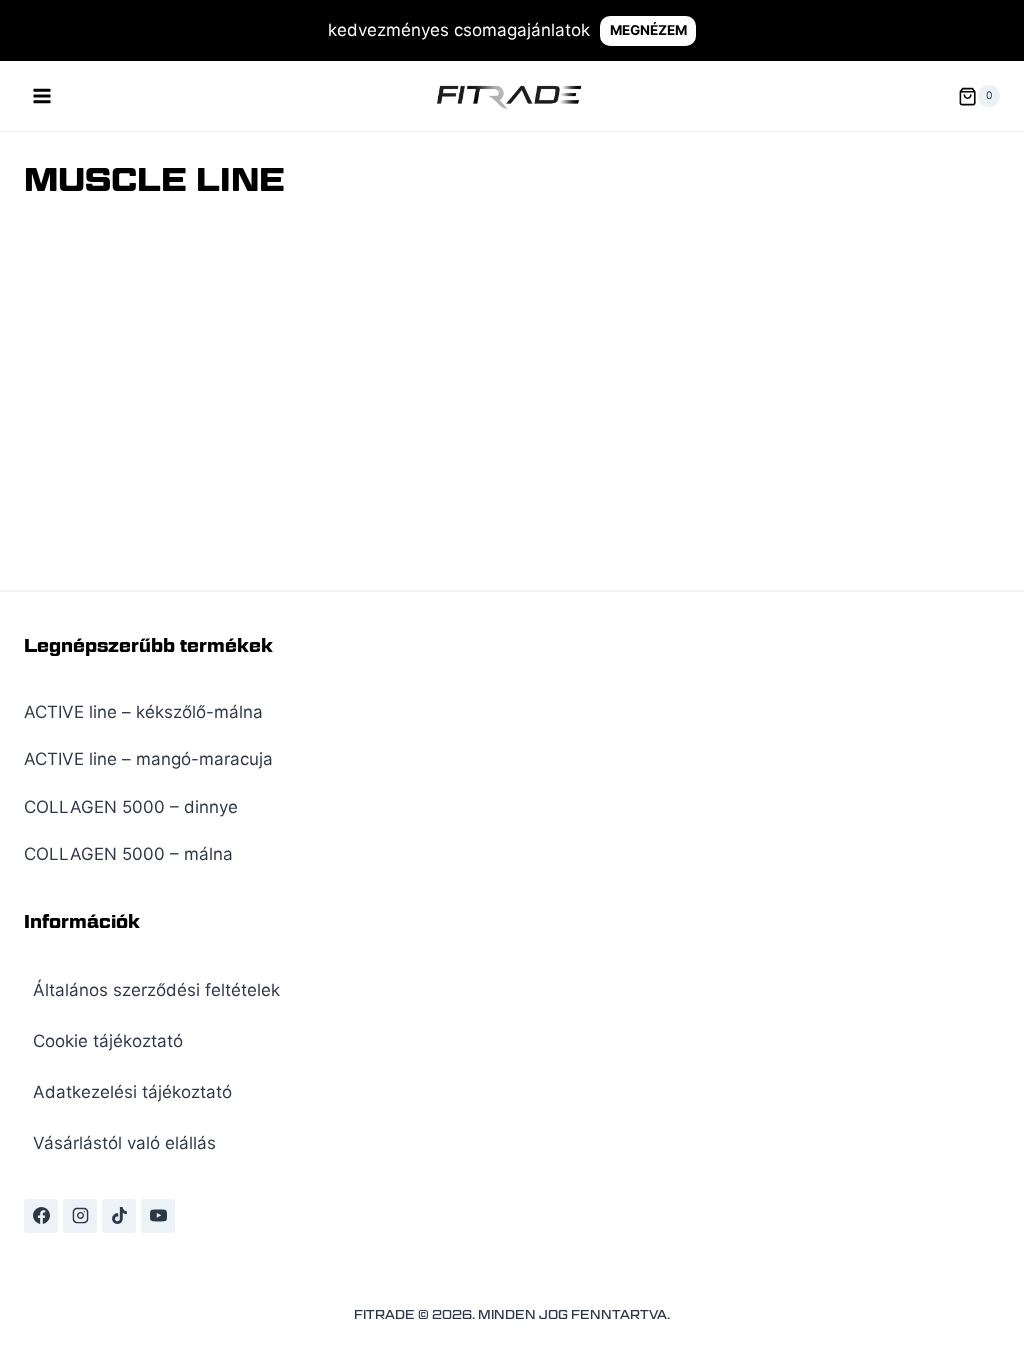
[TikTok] (119, 1216)
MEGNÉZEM (648, 30)
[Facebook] (41, 1216)
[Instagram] (80, 1216)
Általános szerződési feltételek (156, 990)
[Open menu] (42, 96)
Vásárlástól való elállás (124, 1143)
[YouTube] (158, 1216)
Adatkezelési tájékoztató (132, 1092)
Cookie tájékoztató (108, 1041)
